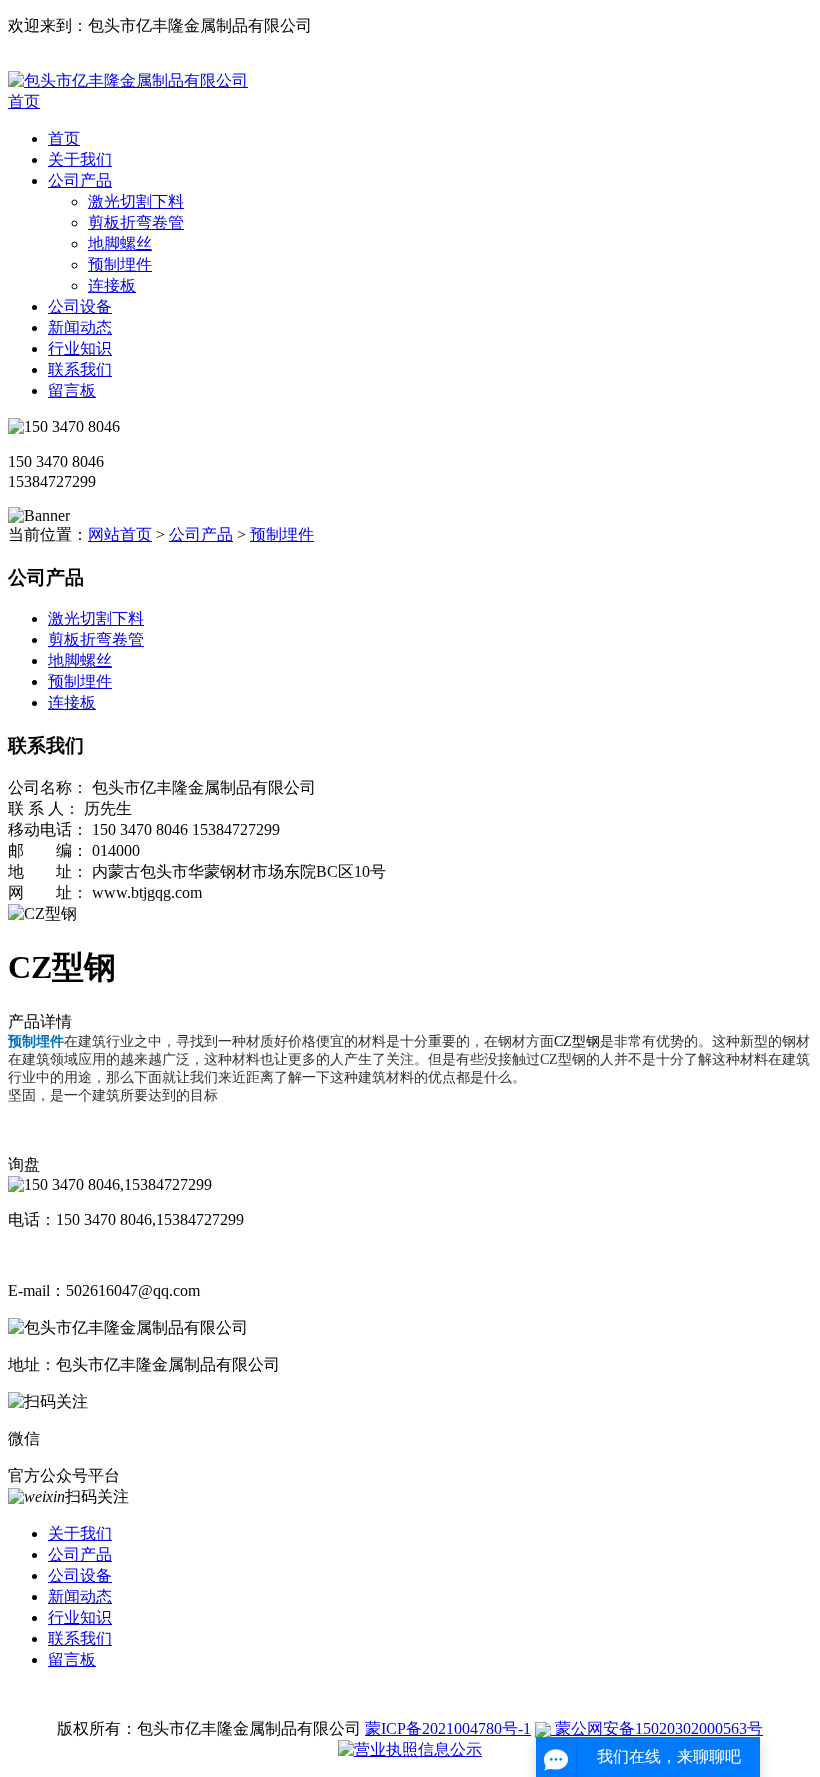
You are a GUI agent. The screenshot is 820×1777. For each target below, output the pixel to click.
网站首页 (120, 534)
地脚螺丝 (120, 243)
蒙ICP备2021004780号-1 (448, 1728)
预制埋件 (120, 264)
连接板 (112, 285)
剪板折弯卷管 (136, 222)
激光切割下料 (136, 201)
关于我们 (80, 159)
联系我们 (80, 369)
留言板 (72, 390)
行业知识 (80, 348)
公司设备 (80, 306)
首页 (24, 101)
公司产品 (80, 180)
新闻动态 (80, 327)
